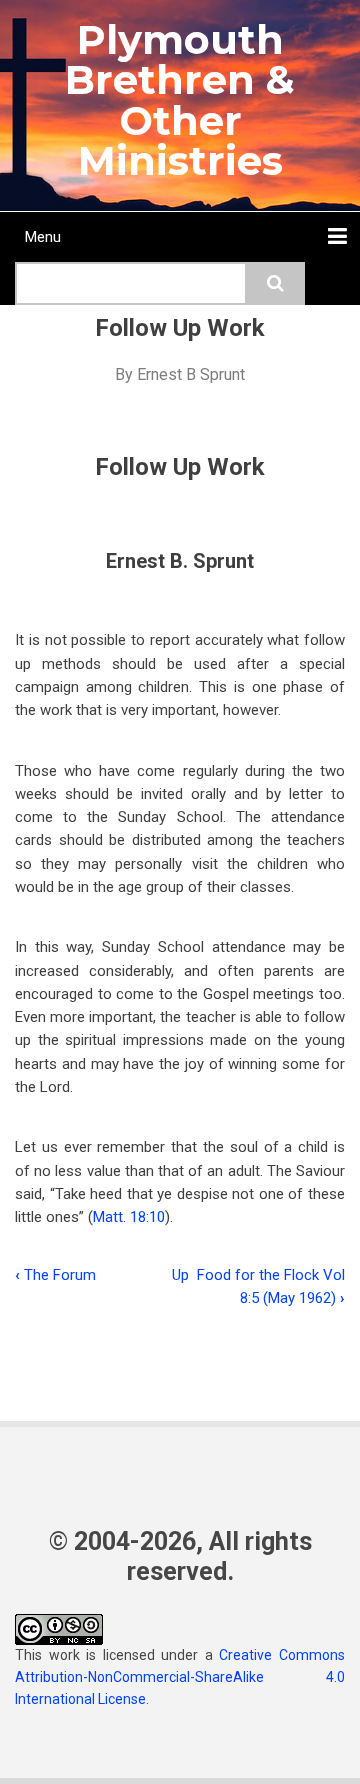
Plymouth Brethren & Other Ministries (180, 100)
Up (180, 1275)
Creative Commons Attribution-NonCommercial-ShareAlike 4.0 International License (180, 1677)
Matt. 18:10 (129, 1217)
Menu (43, 237)
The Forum (55, 1275)
